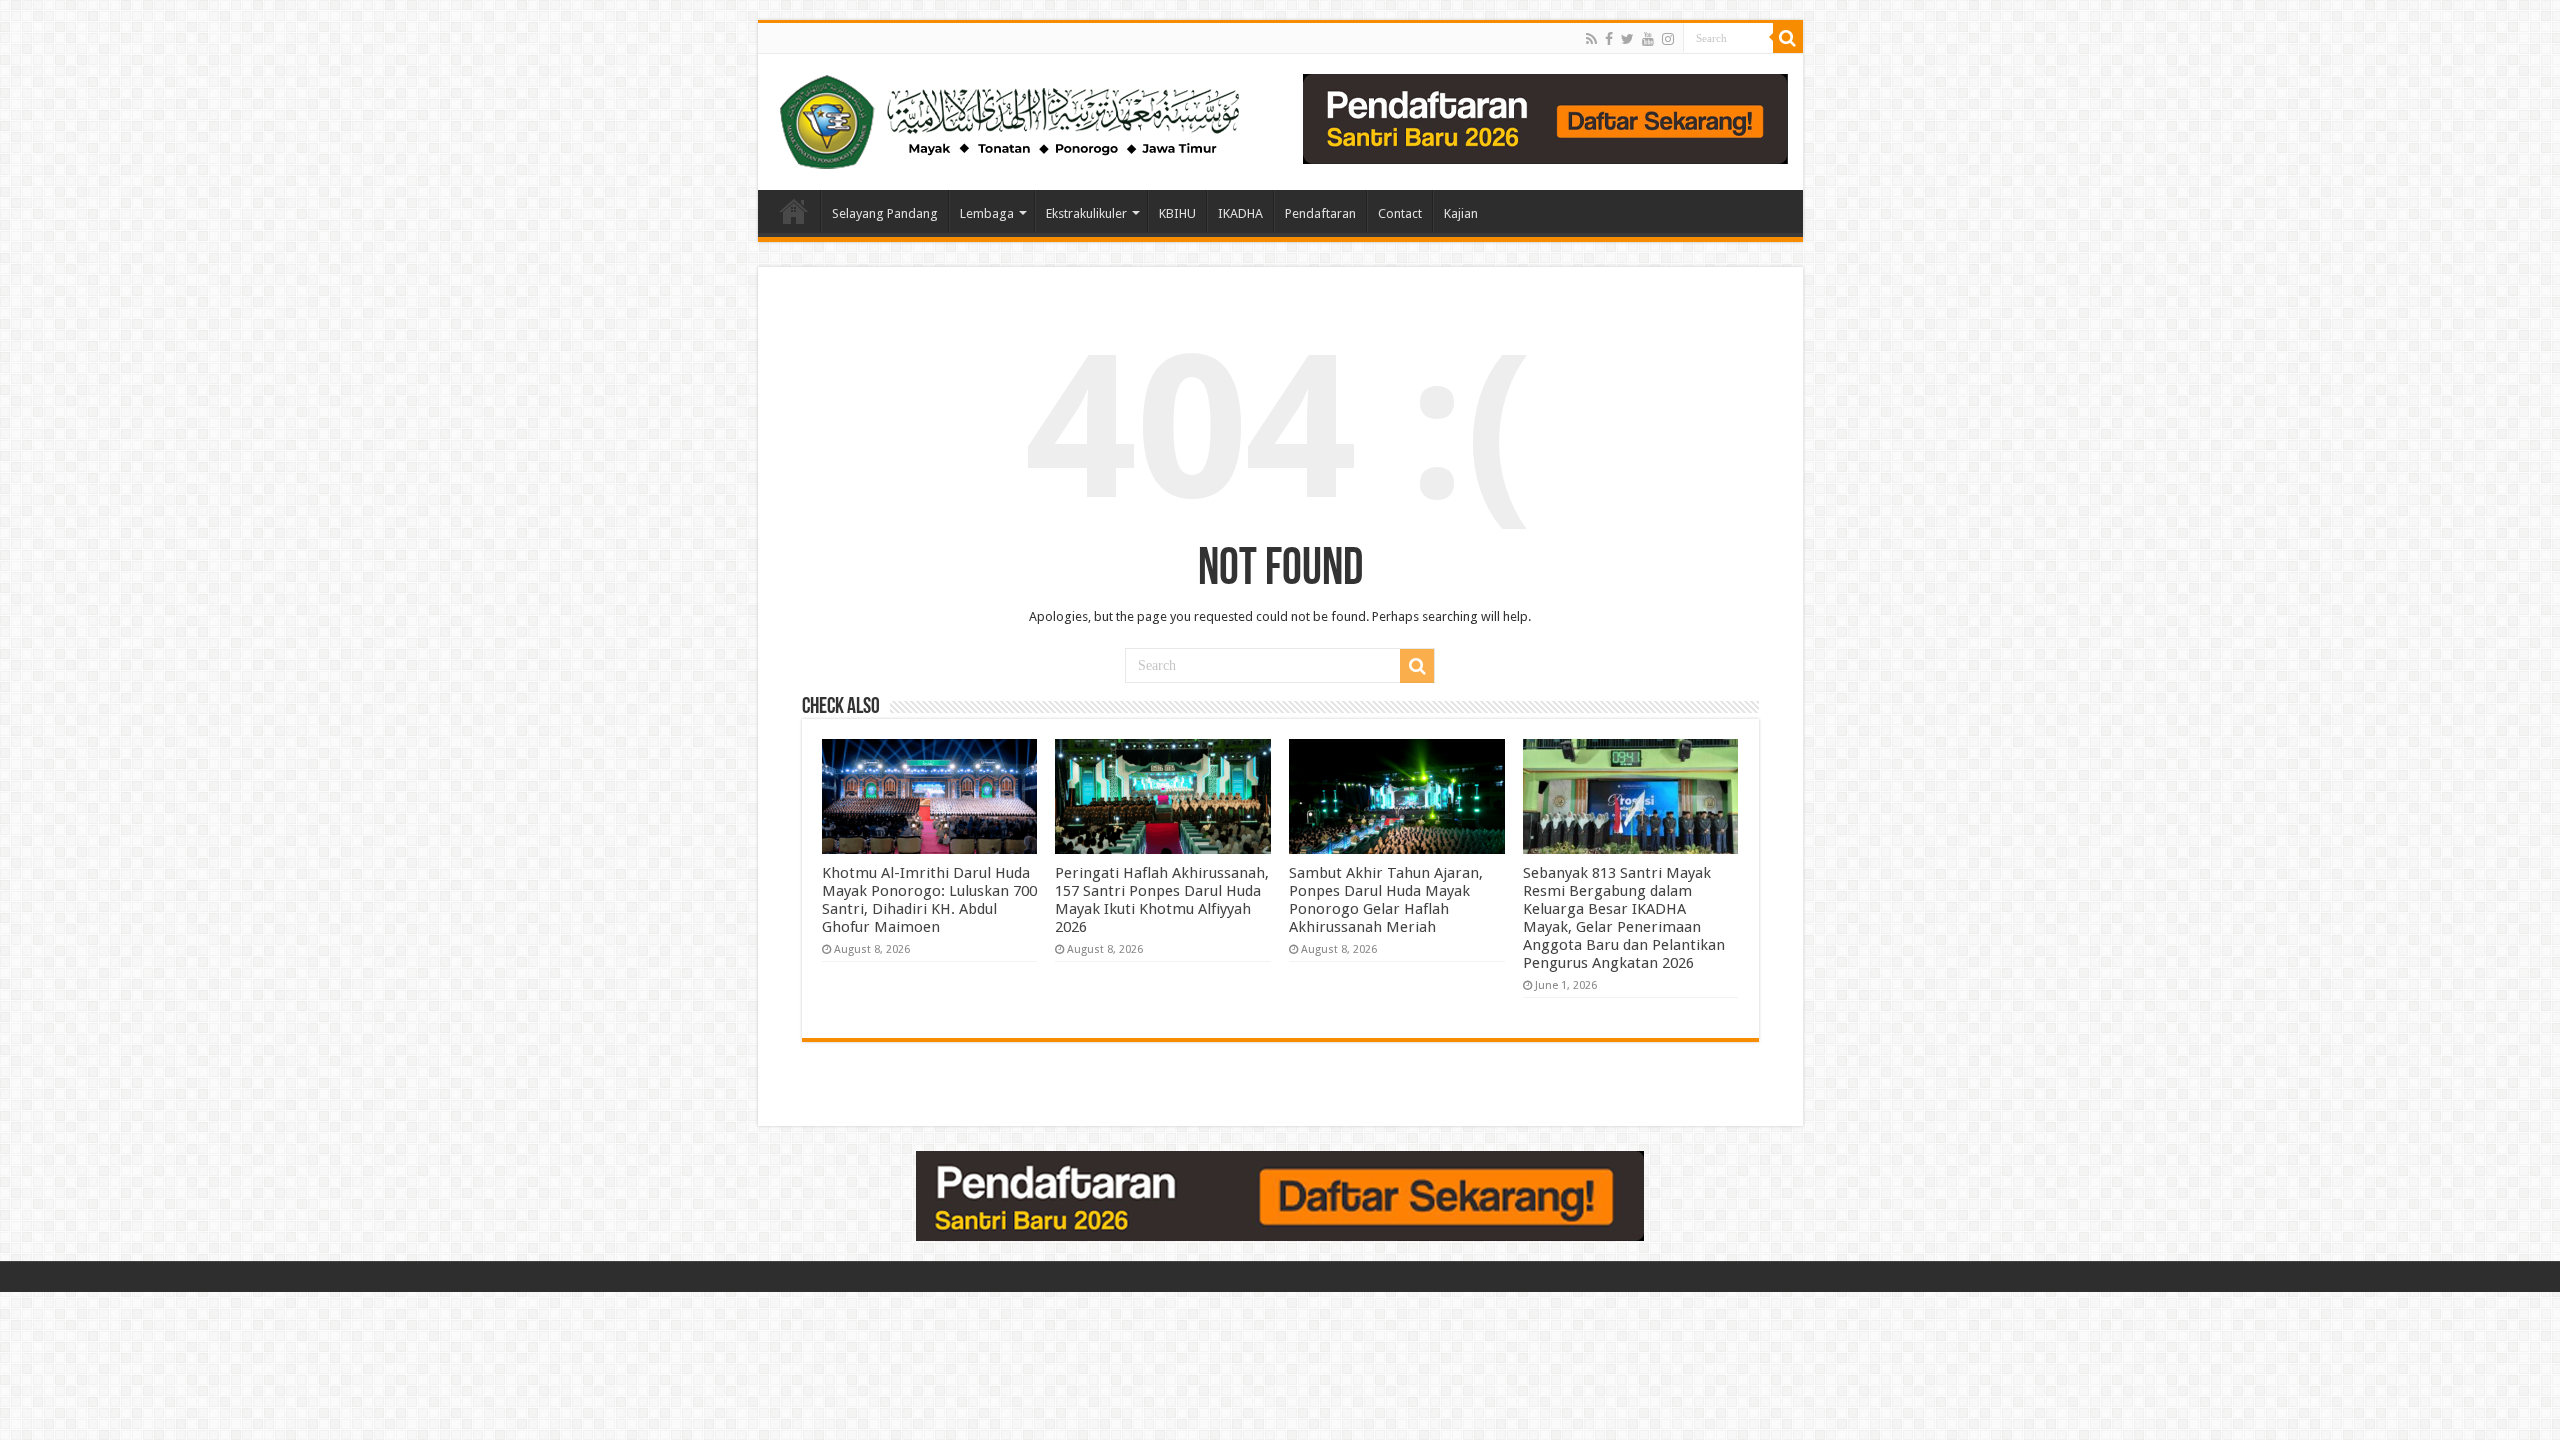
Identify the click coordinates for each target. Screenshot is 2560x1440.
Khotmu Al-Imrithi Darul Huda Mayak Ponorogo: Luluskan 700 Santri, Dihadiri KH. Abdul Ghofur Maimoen (929, 900)
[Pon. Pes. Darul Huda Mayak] (1014, 118)
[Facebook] (1609, 39)
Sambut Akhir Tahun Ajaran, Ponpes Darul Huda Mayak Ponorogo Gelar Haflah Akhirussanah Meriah (1386, 900)
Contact (1400, 213)
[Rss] (1591, 39)
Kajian (1461, 213)
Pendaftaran (1320, 213)
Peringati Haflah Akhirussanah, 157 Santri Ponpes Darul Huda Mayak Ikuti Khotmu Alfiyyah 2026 (1162, 900)
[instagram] (1668, 39)
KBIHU (1177, 213)
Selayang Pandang (885, 213)
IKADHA (1240, 213)
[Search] (1788, 38)
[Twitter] (1627, 39)
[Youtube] (1648, 39)
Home (794, 211)
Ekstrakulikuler (1086, 213)
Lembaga (987, 213)
